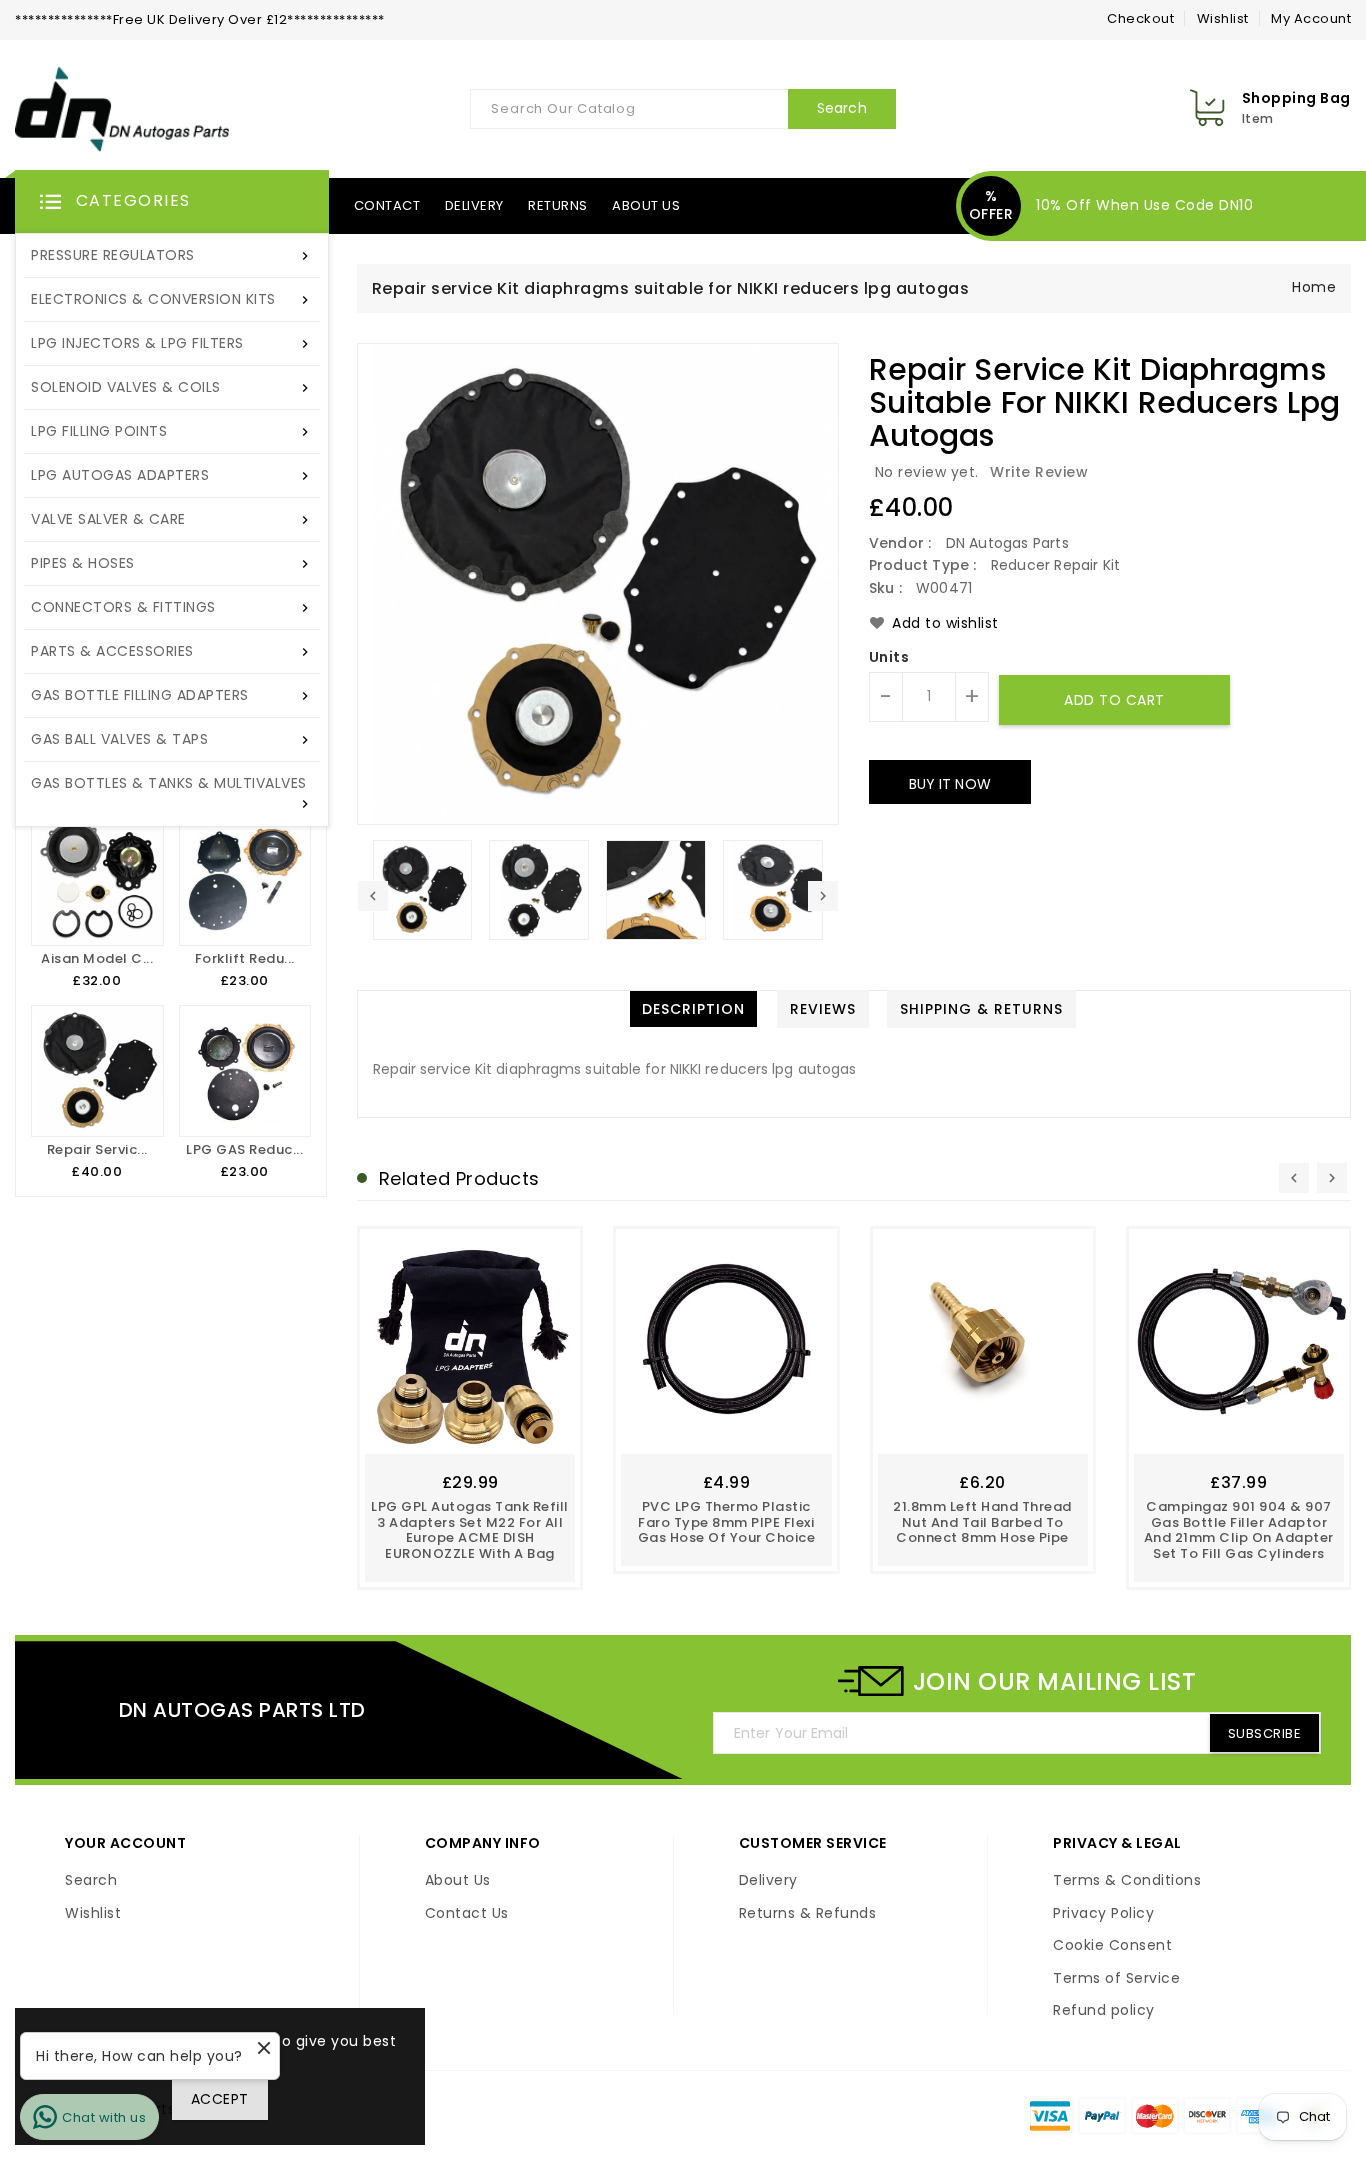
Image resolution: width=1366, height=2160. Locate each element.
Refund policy (1104, 2011)
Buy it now (950, 784)
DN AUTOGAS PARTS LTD (242, 1710)
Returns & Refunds (808, 1914)
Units (889, 658)
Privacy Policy (1103, 1914)
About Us (458, 1881)
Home (1314, 287)
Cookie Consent (1112, 1946)
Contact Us (467, 1914)
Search (91, 1881)
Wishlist (1223, 18)
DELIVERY (474, 205)
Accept (220, 2099)
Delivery (768, 1881)
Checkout (1140, 18)
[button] (172, 202)
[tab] (693, 1009)
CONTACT (387, 205)
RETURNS (558, 205)
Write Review (1039, 472)
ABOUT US (646, 205)
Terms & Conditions (1127, 1881)
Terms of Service (1116, 1979)
